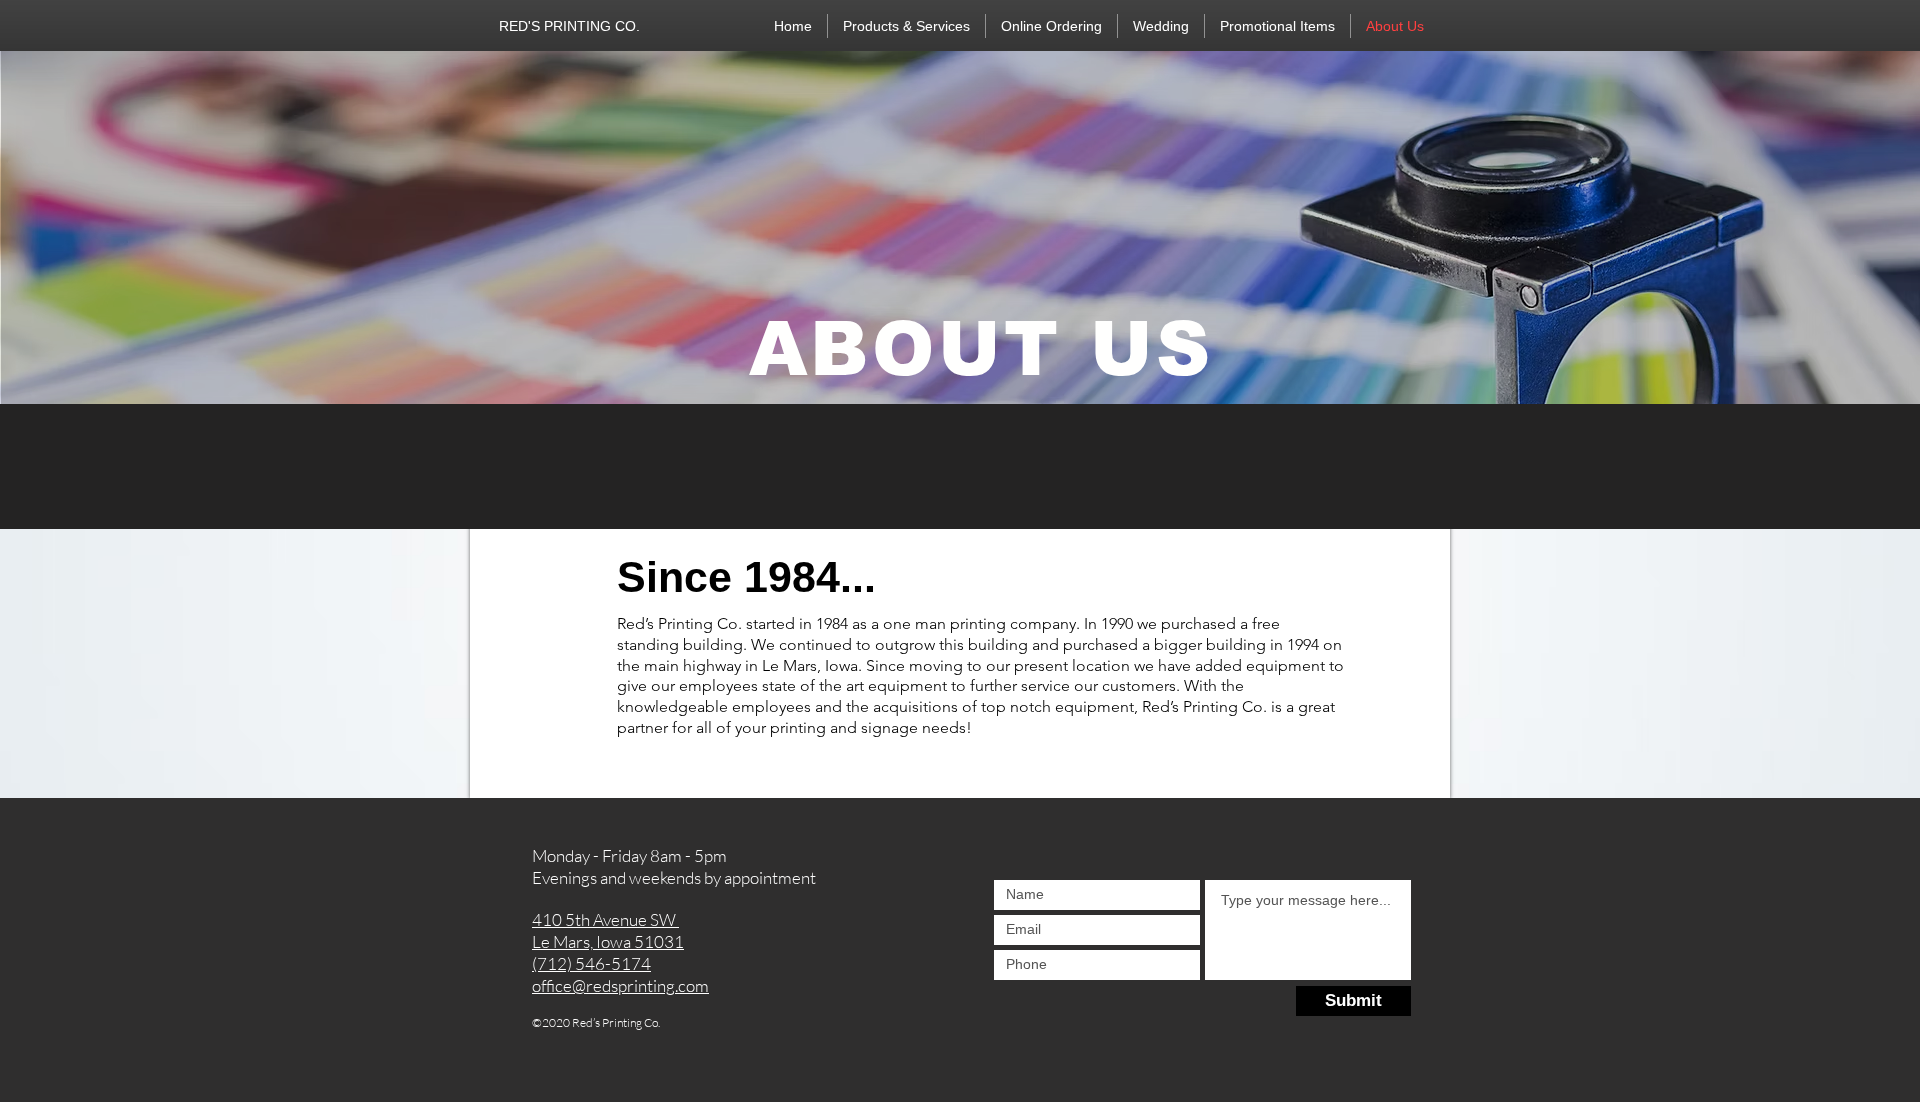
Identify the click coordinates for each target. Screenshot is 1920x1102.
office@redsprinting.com (620, 985)
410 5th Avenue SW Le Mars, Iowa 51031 (608, 930)
